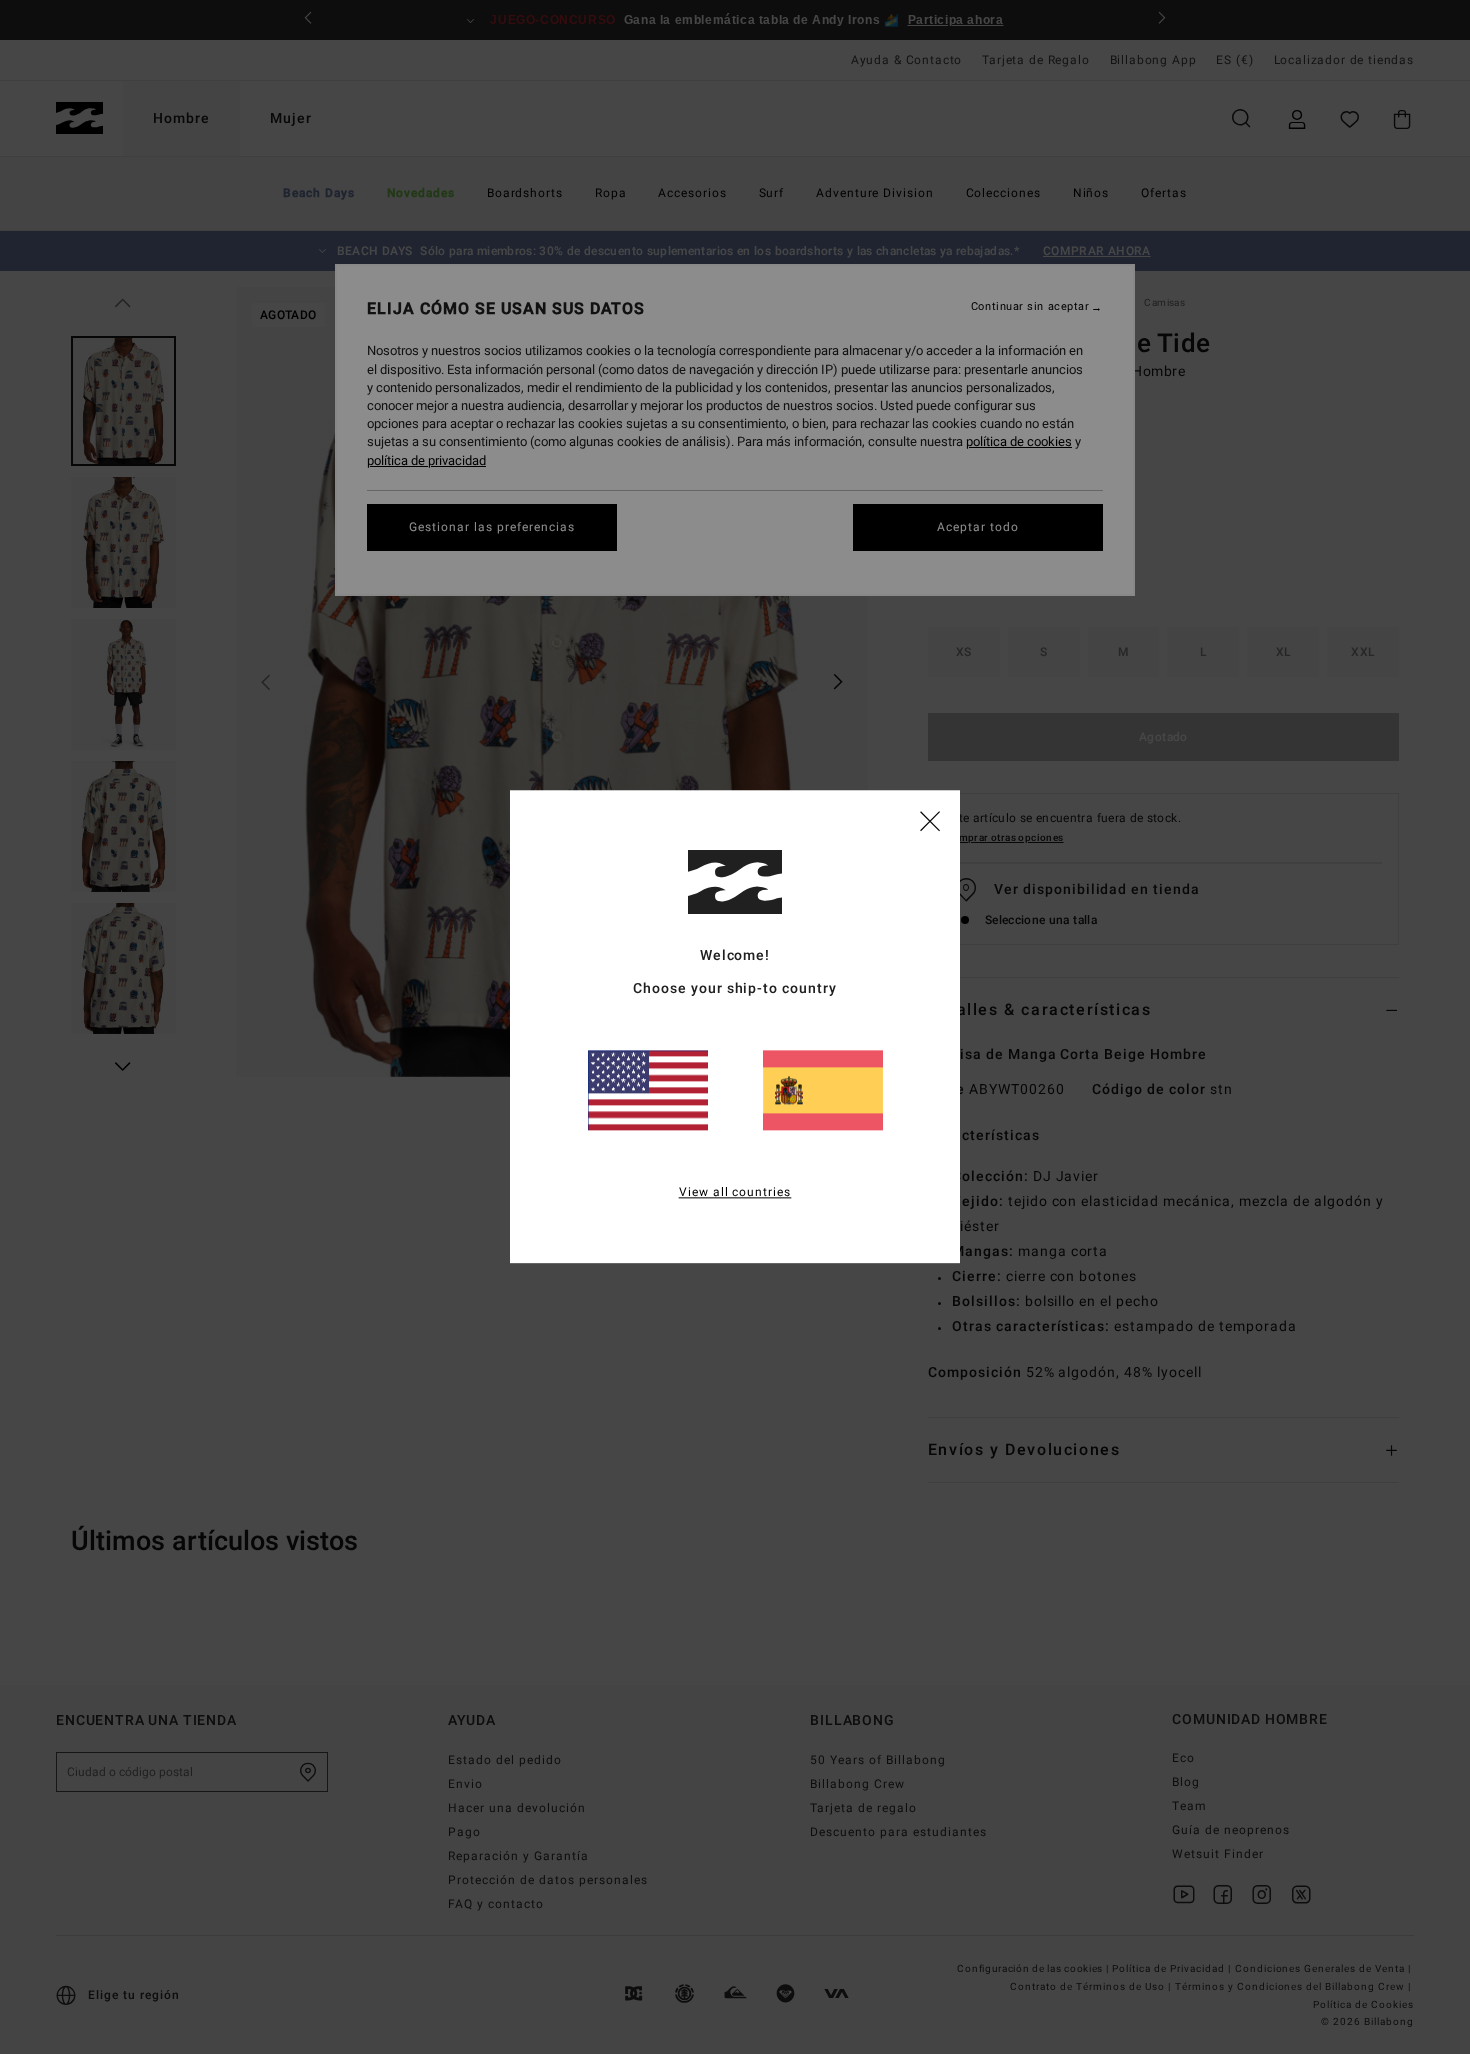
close (930, 820)
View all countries (735, 1193)
